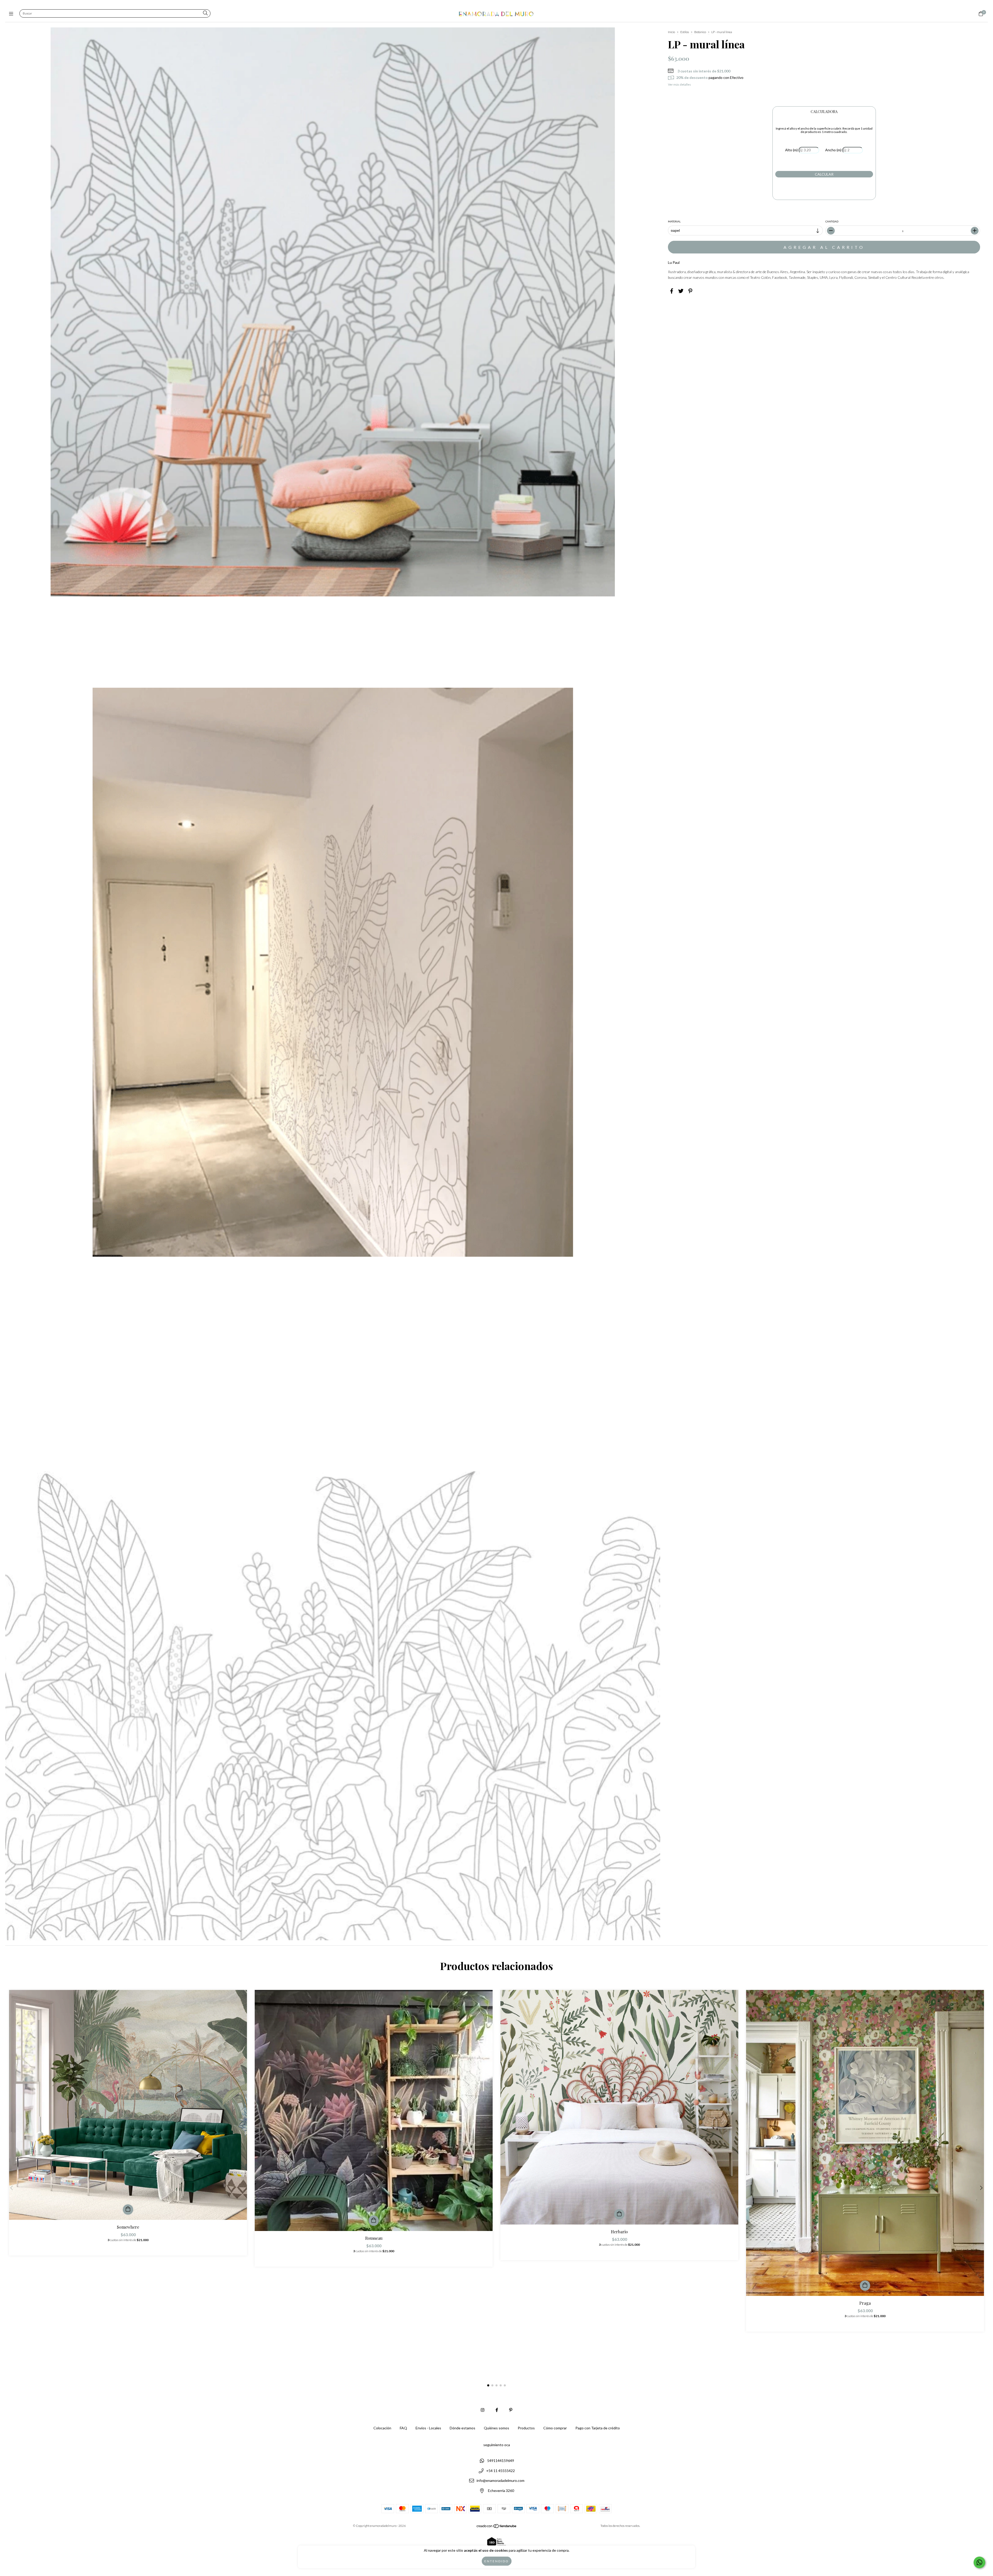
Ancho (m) (833, 150)
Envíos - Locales (428, 2428)
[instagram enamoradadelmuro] (483, 2410)
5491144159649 (501, 2461)
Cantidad (832, 221)
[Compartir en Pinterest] (690, 291)
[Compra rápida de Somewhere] (128, 2210)
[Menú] (12, 14)
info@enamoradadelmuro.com (501, 2481)
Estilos (685, 32)
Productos (526, 2428)
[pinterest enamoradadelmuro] (511, 2410)
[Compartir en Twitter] (681, 291)
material (674, 221)
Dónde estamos (462, 2428)
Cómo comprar (555, 2428)
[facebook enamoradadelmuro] (497, 2410)
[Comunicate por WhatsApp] (979, 2562)
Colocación (382, 2428)
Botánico (700, 32)
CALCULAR (824, 174)
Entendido (497, 2561)
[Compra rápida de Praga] (865, 2286)
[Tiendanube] (497, 2527)
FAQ (403, 2428)
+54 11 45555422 (501, 2471)
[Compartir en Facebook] (672, 291)
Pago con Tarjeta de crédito (598, 2428)
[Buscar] (205, 13)
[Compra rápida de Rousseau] (374, 2221)
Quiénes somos (496, 2428)
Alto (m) (791, 150)
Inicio (671, 32)
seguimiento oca (497, 2445)
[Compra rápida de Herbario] (619, 2214)
